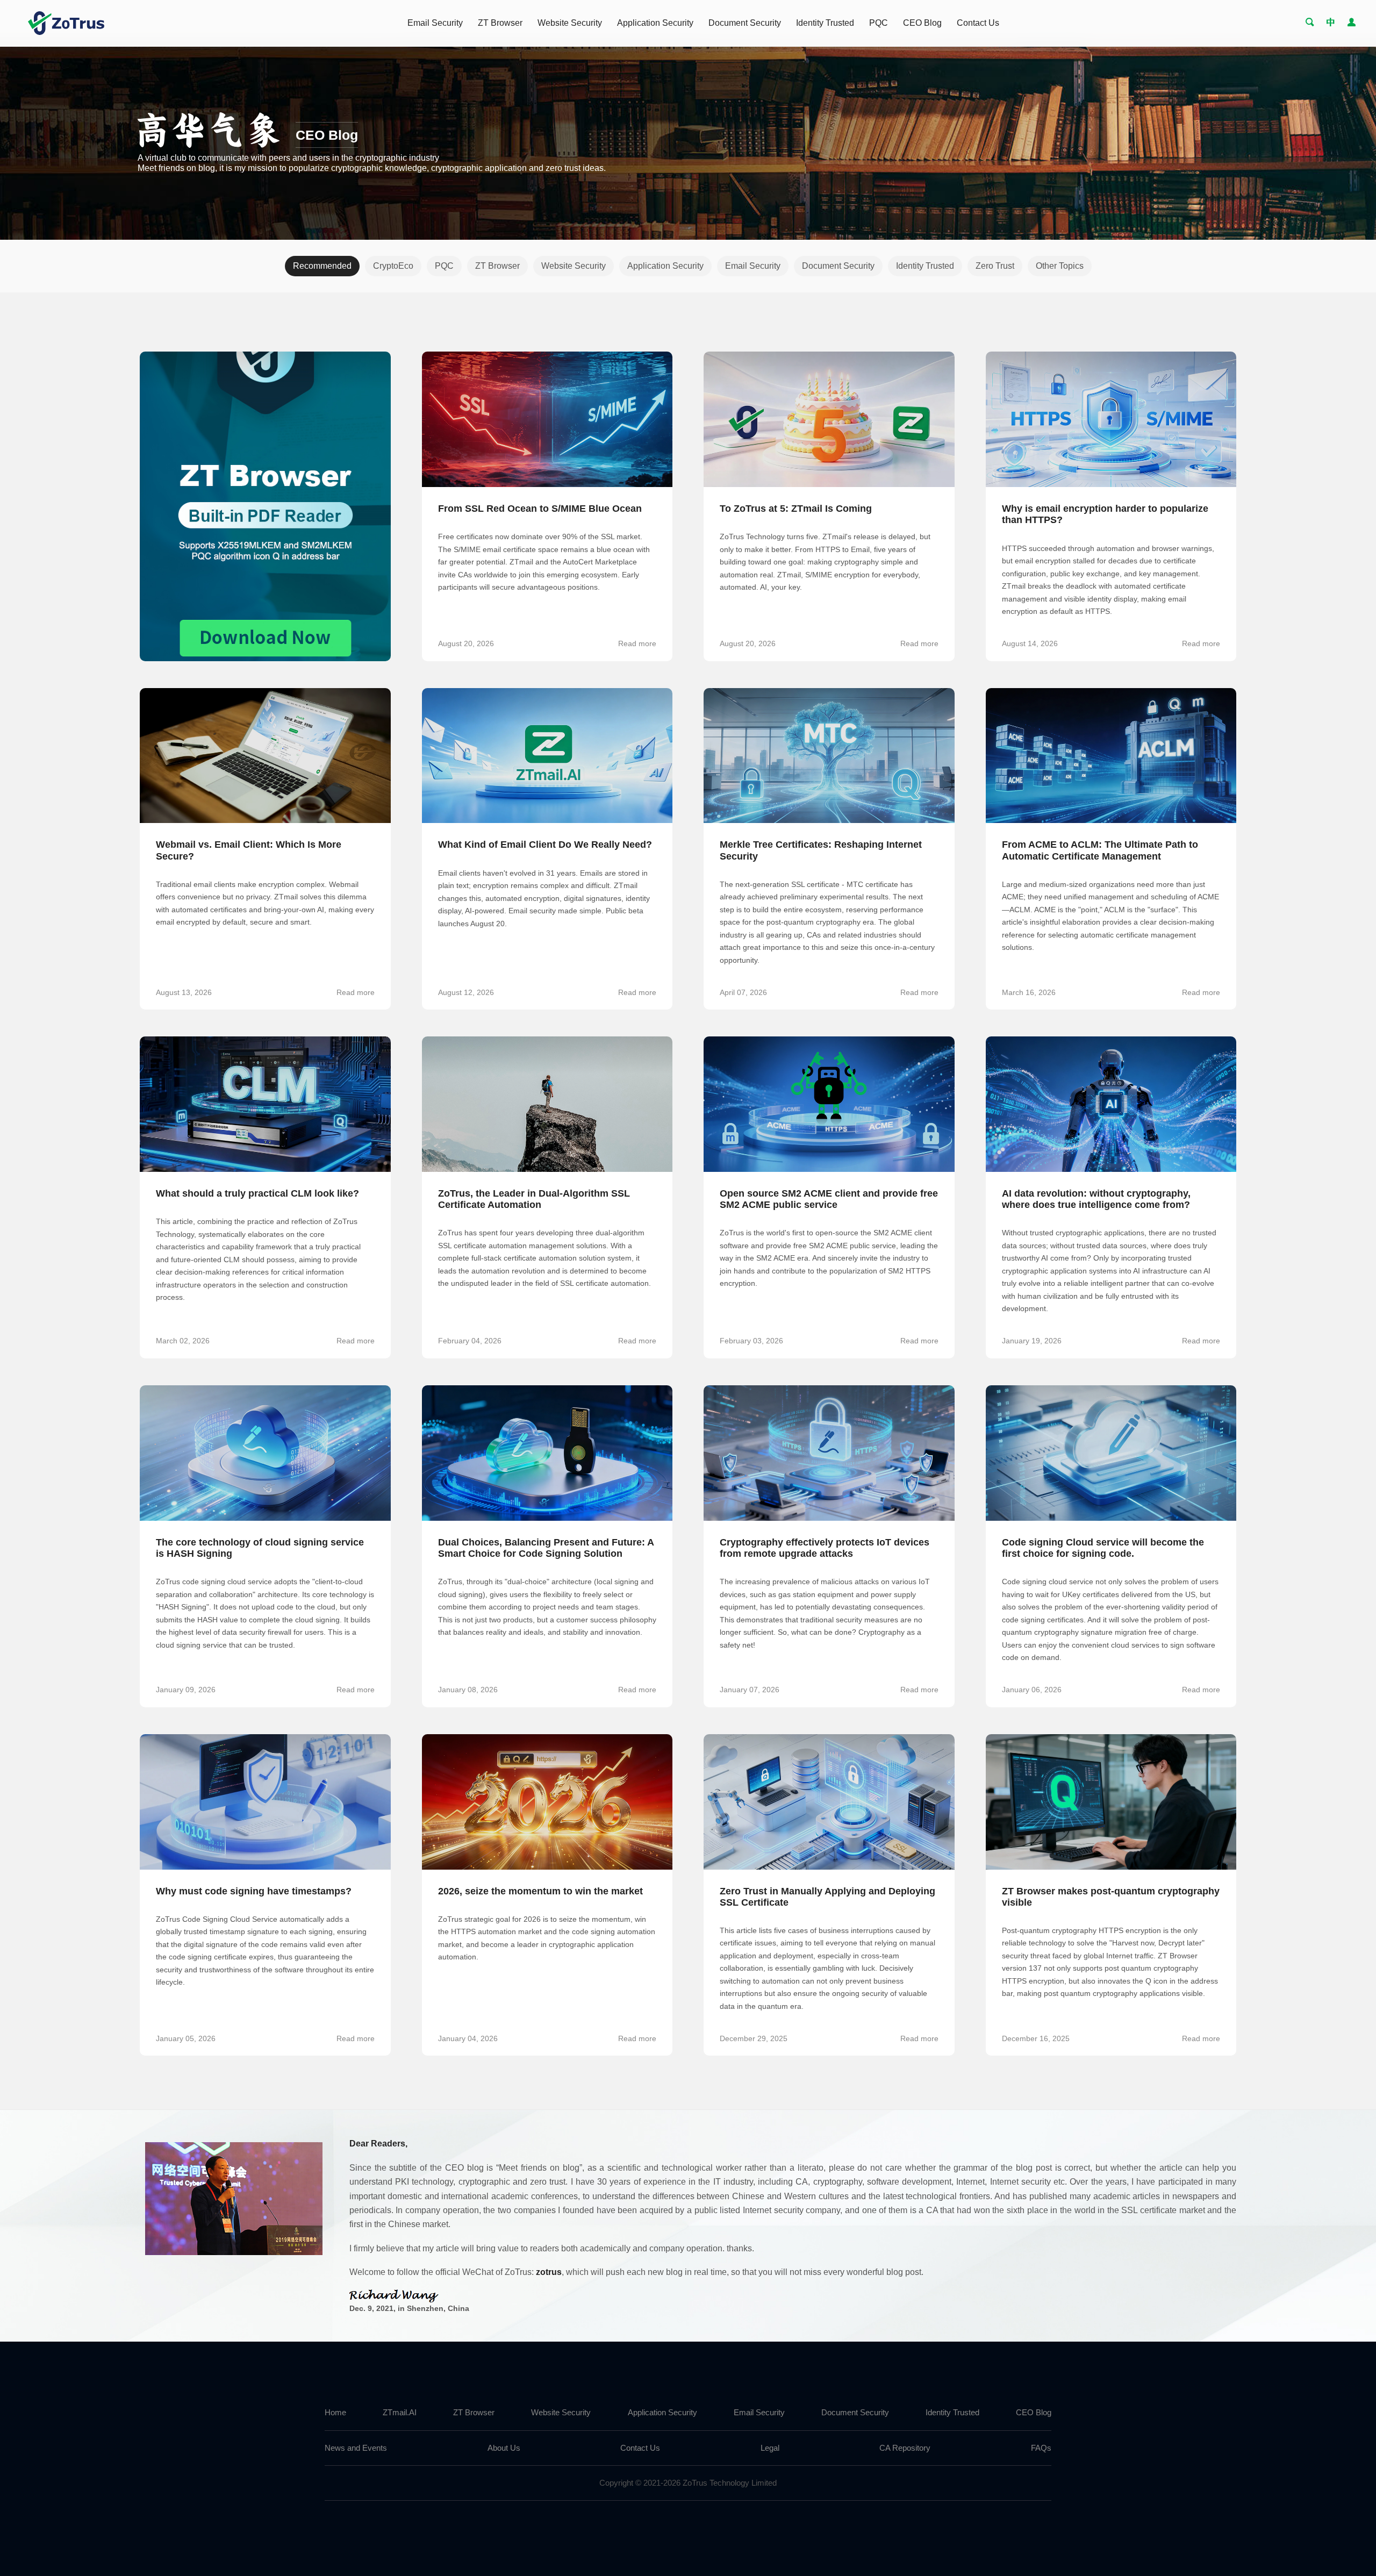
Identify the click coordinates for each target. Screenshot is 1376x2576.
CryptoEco (393, 266)
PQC (879, 23)
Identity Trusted (825, 23)
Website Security (570, 23)
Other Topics (1060, 266)
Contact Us (978, 23)
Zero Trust (995, 266)
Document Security (745, 23)
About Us (504, 2448)
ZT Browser (500, 23)
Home (335, 2413)
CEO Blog (922, 23)
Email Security (435, 23)
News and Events (356, 2448)
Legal (770, 2448)
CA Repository (905, 2448)
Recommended (322, 266)
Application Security (655, 23)
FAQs (1041, 2448)
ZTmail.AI (400, 2413)
